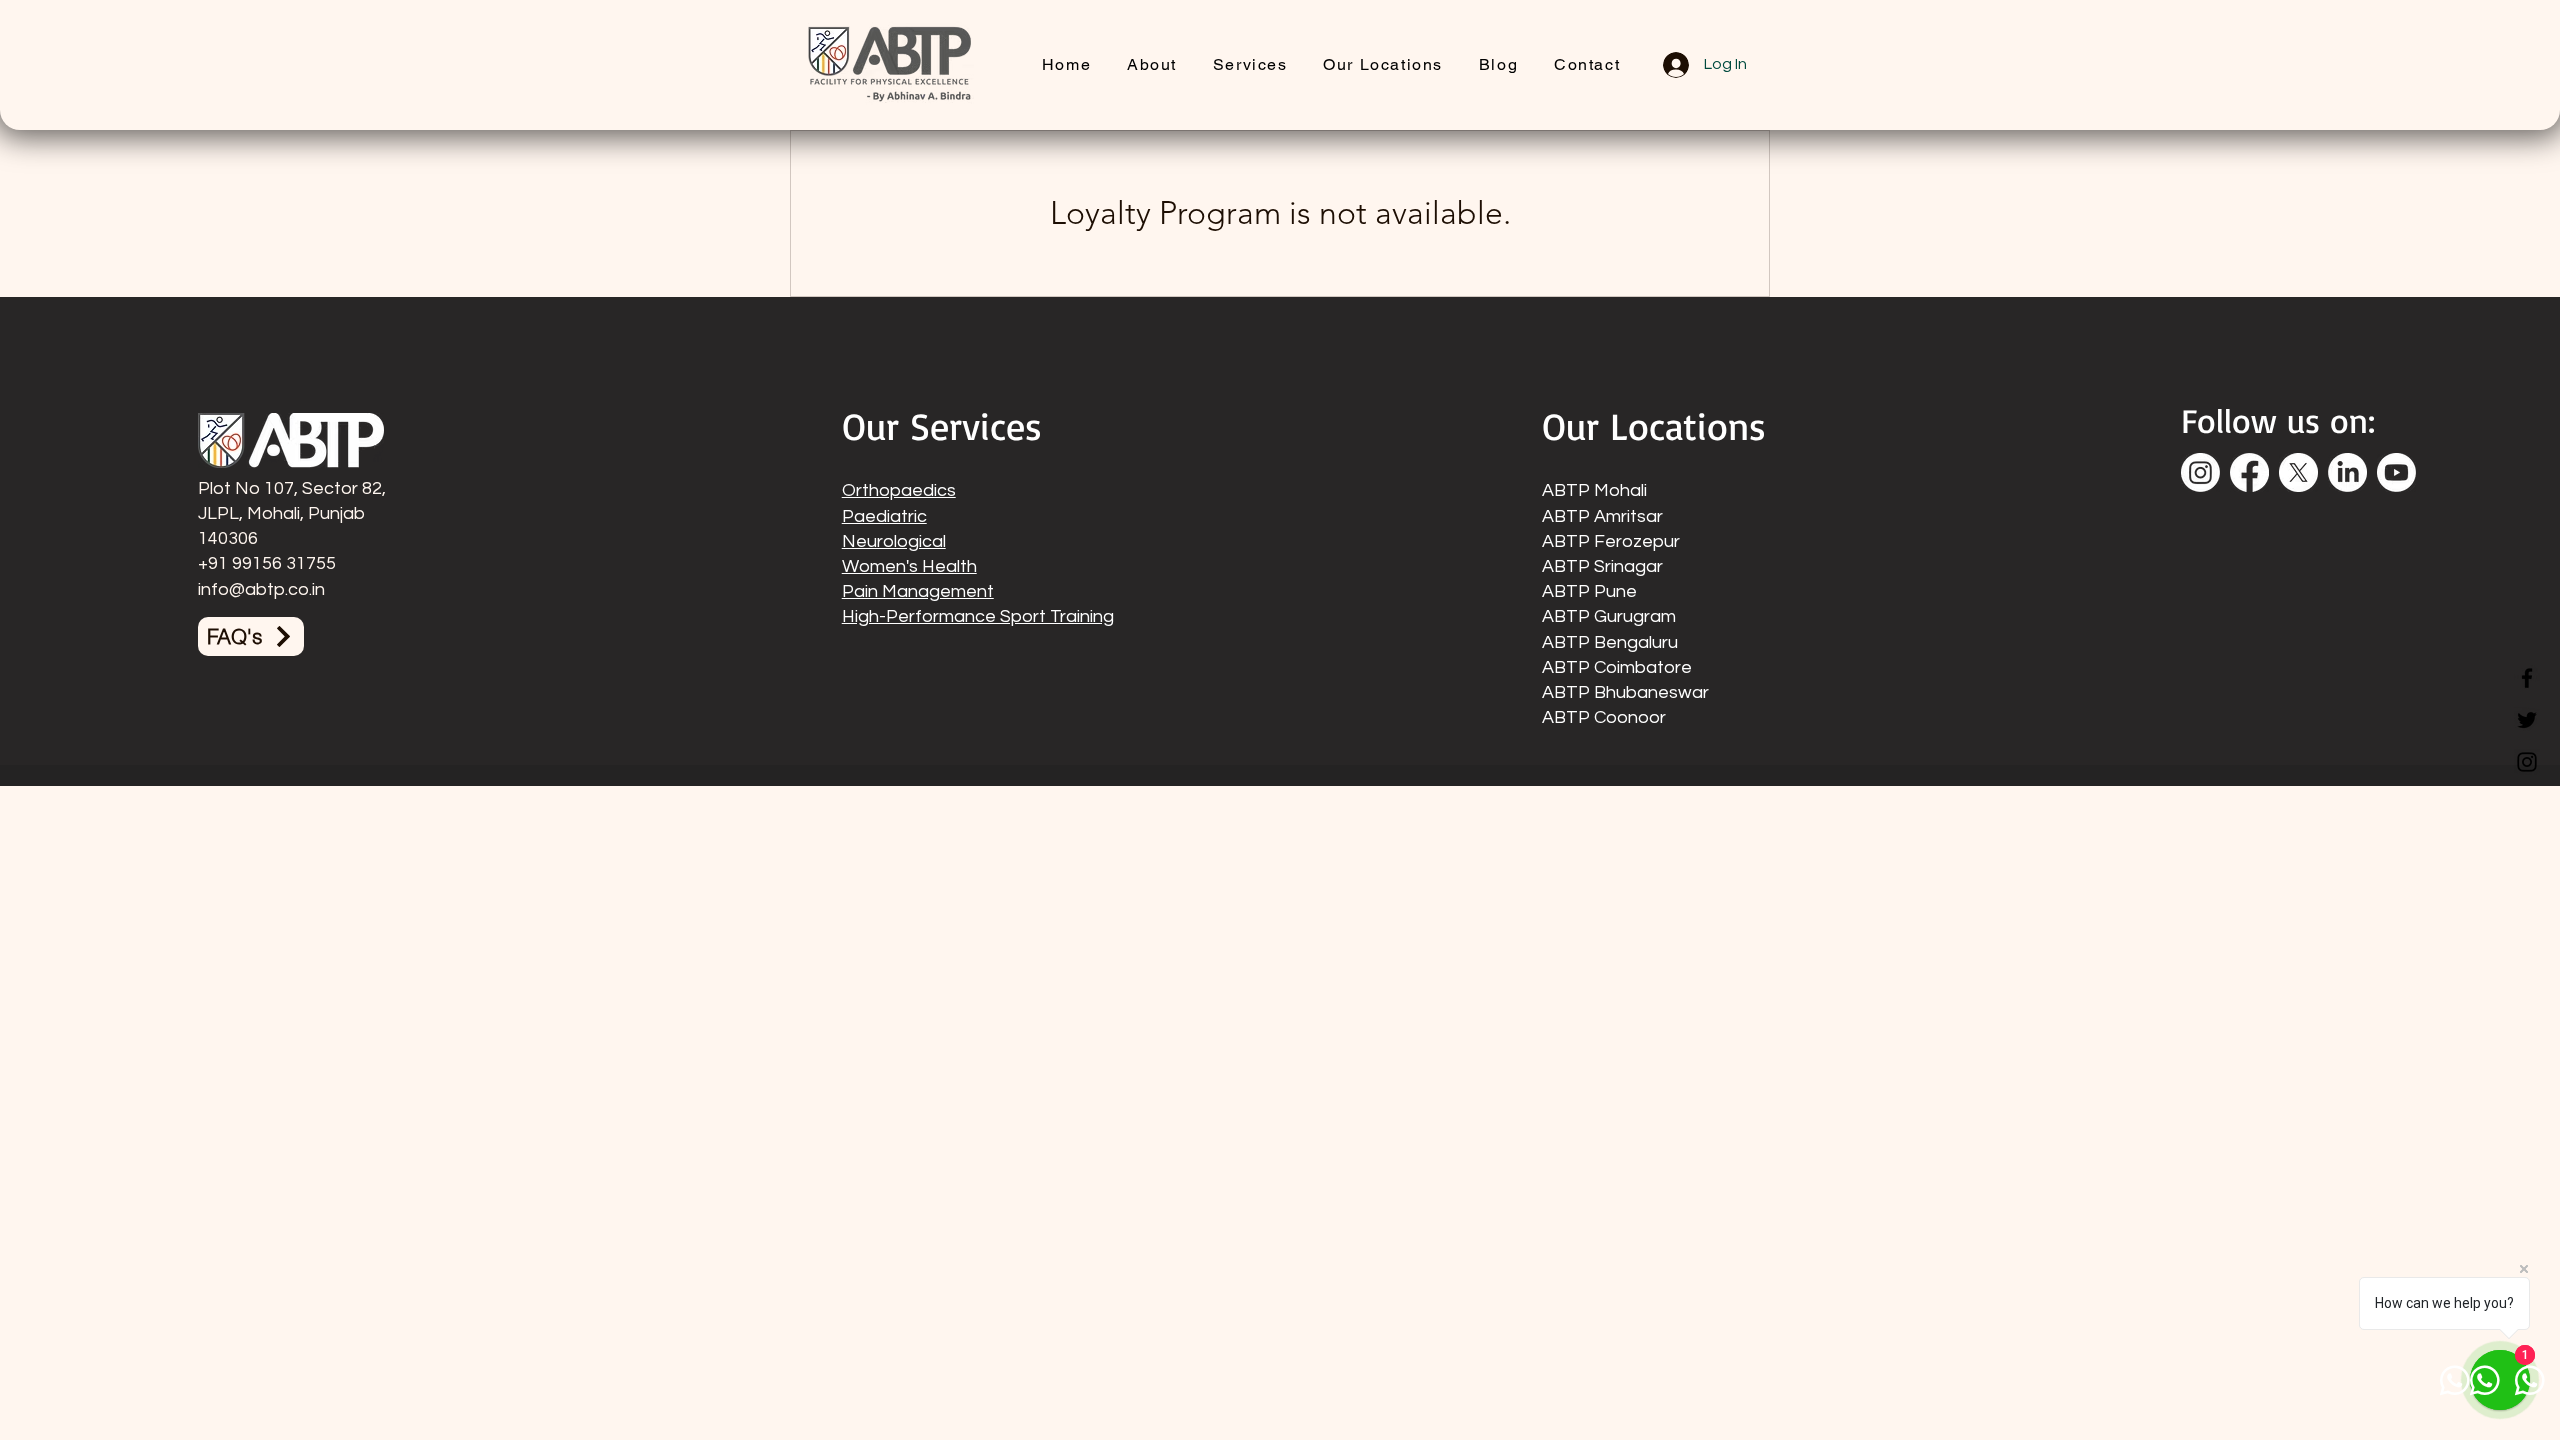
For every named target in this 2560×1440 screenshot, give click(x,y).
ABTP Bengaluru (1610, 642)
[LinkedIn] (2347, 472)
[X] (2298, 472)
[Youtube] (2396, 472)
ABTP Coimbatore (1617, 667)
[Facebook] (2527, 678)
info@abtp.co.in (261, 589)
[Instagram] (2527, 762)
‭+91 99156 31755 (267, 563)
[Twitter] (2527, 720)
